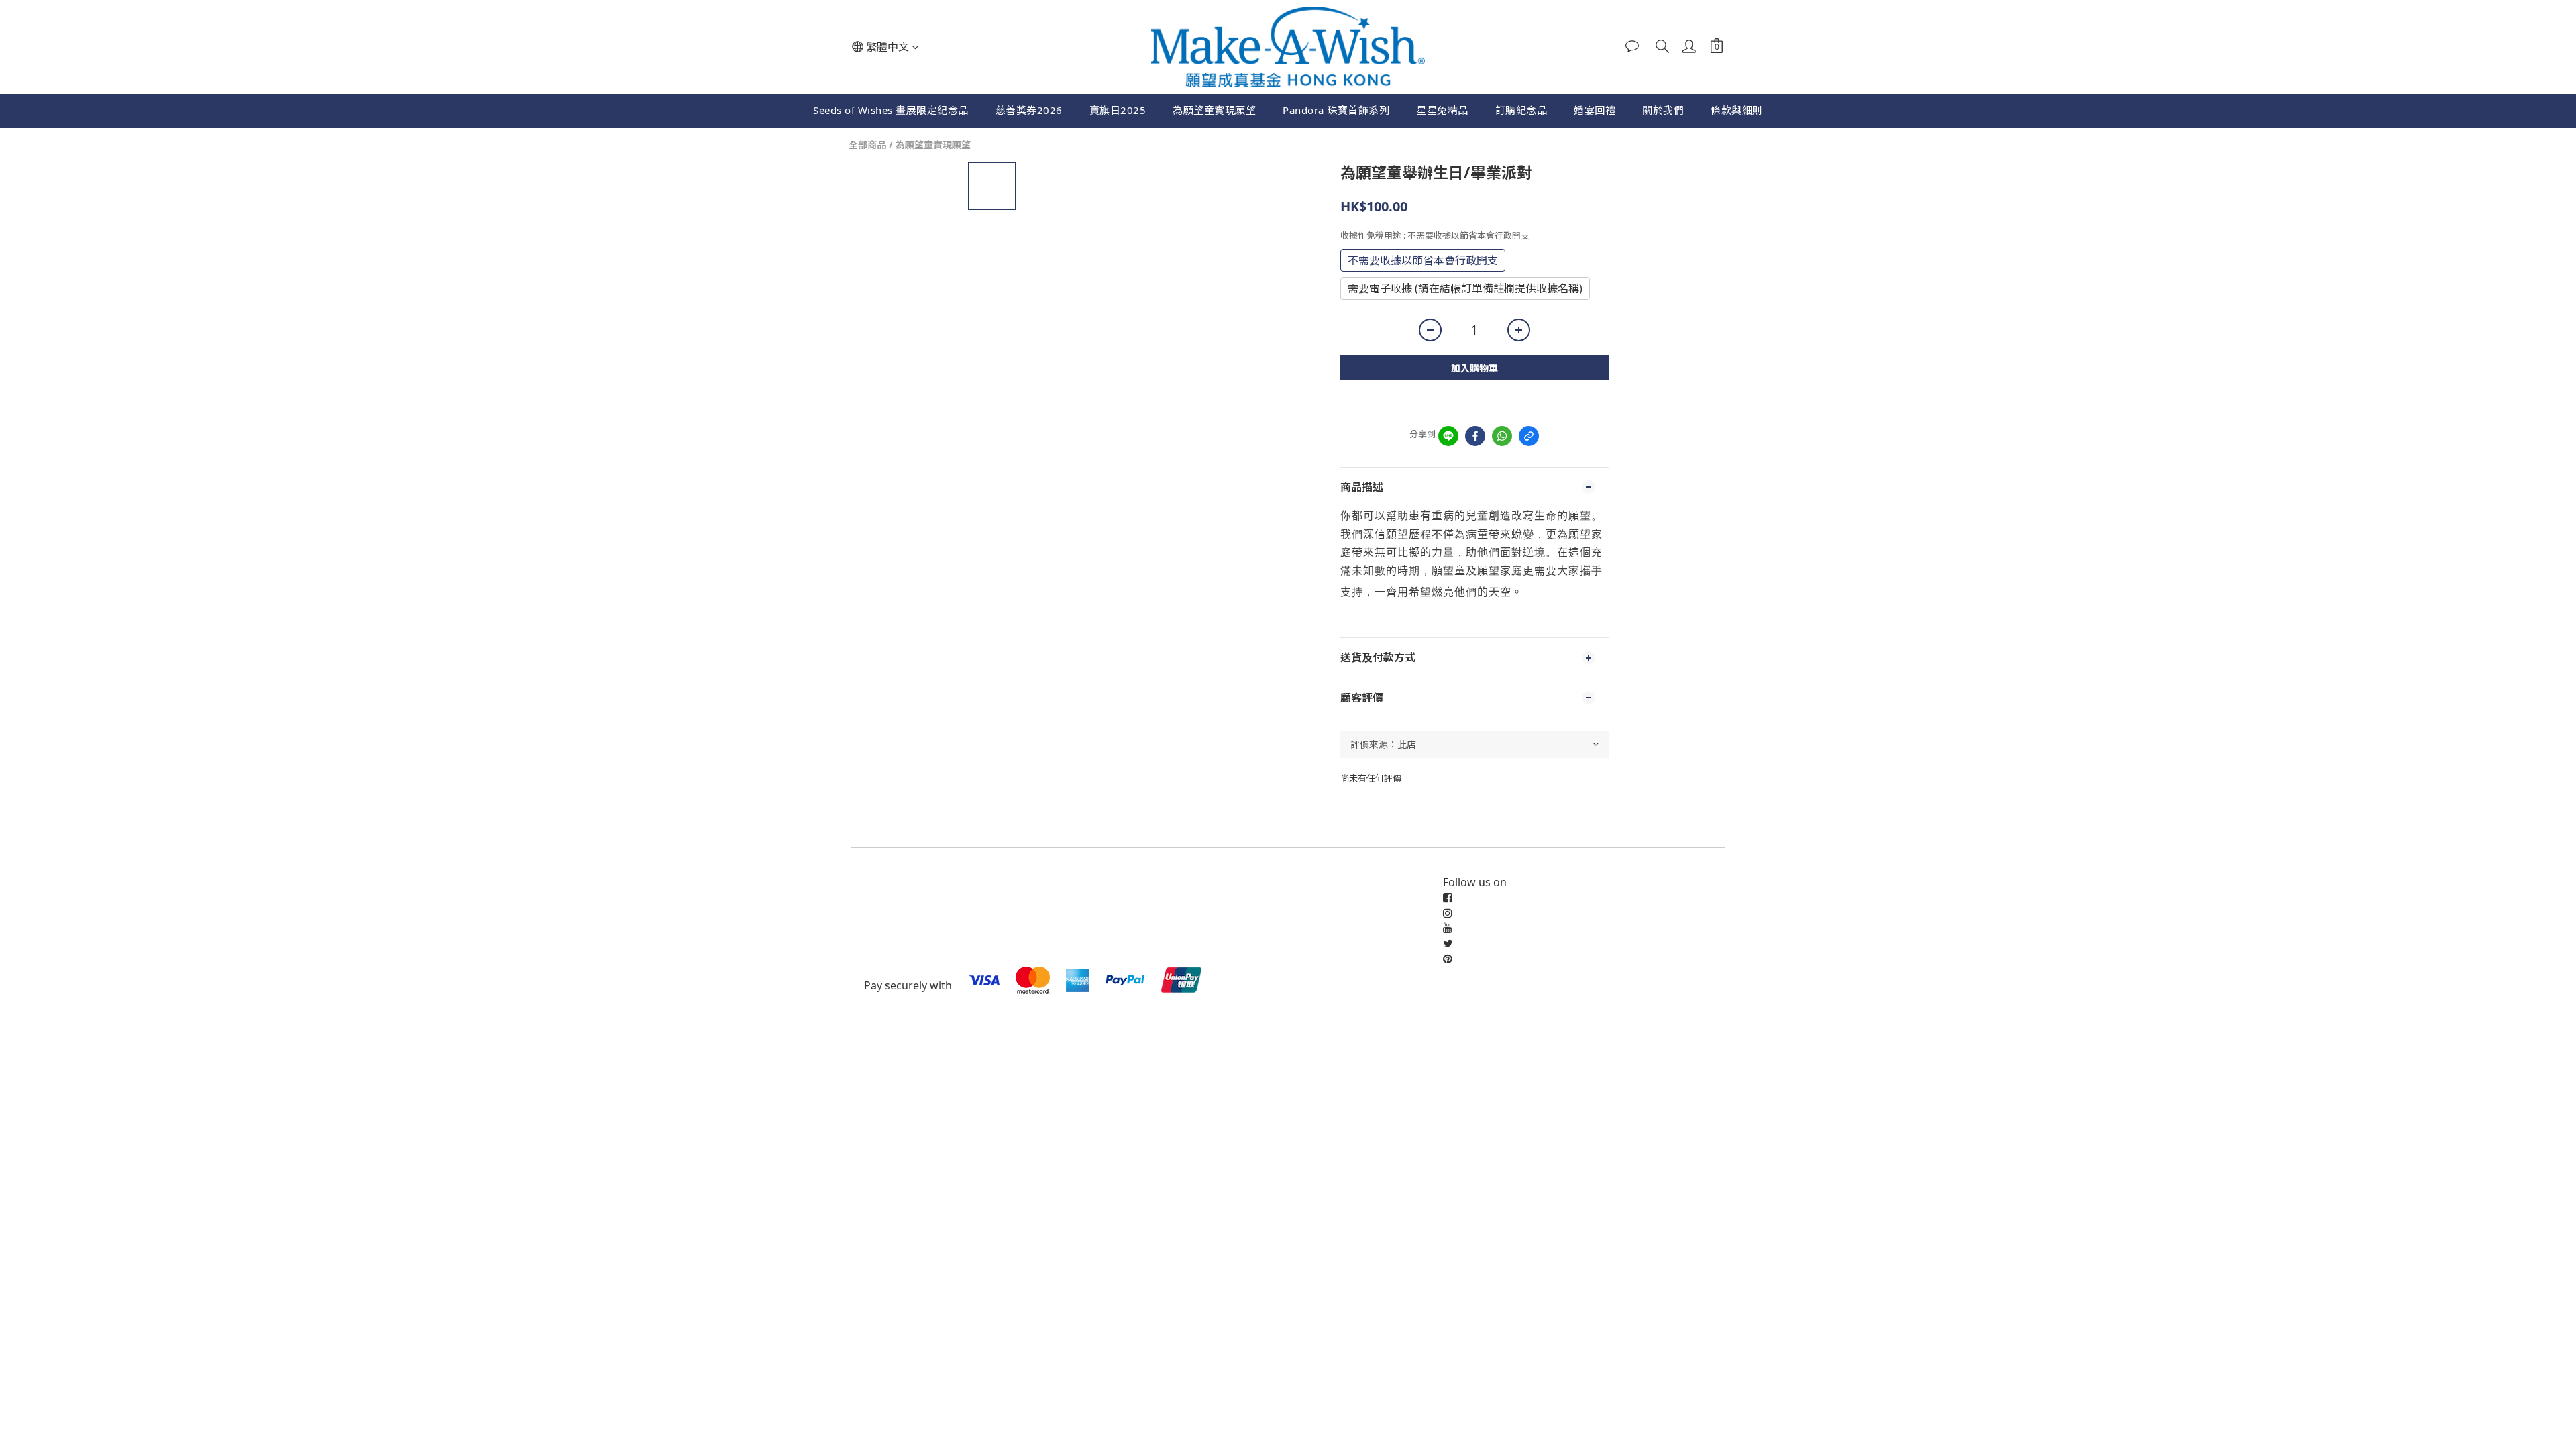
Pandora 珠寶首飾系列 (1336, 110)
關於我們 (1663, 110)
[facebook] (1475, 436)
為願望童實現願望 (1214, 110)
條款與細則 (1737, 110)
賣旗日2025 (1118, 110)
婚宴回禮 (1595, 110)
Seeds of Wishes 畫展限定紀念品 (891, 110)
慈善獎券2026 (1029, 110)
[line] (1448, 436)
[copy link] (1529, 436)
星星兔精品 (1442, 110)
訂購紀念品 (1521, 110)
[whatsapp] (1502, 436)
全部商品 (867, 145)
